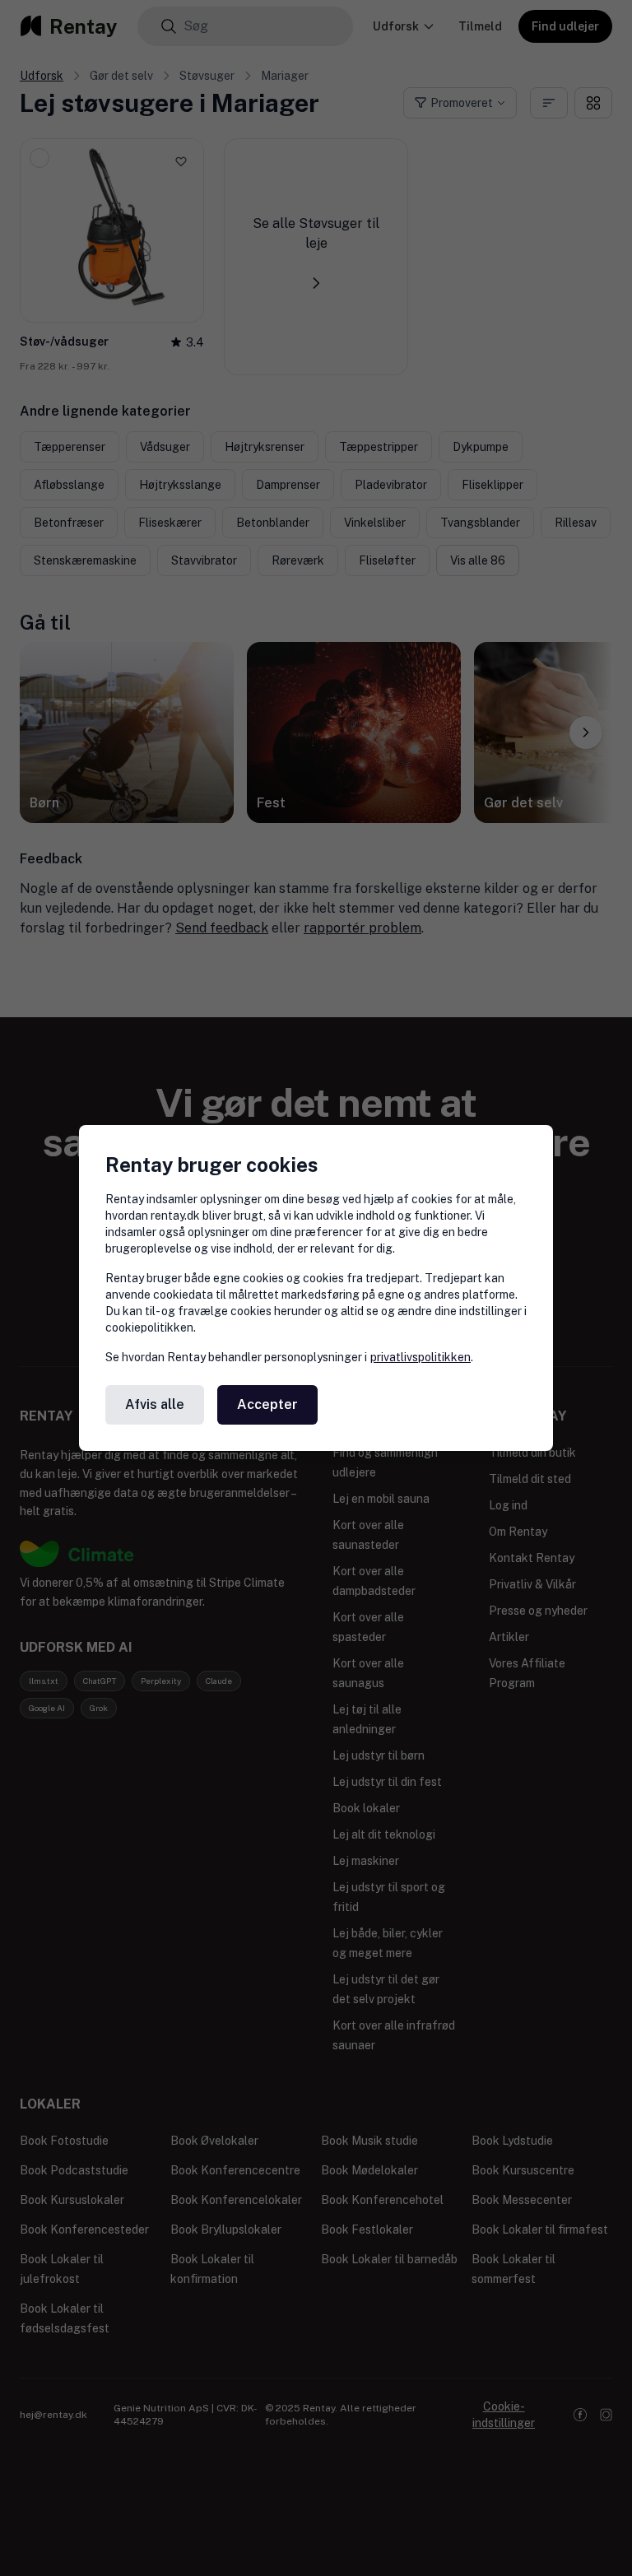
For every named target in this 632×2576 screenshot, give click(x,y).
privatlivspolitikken (421, 1357)
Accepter (267, 1404)
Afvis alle (155, 1404)
